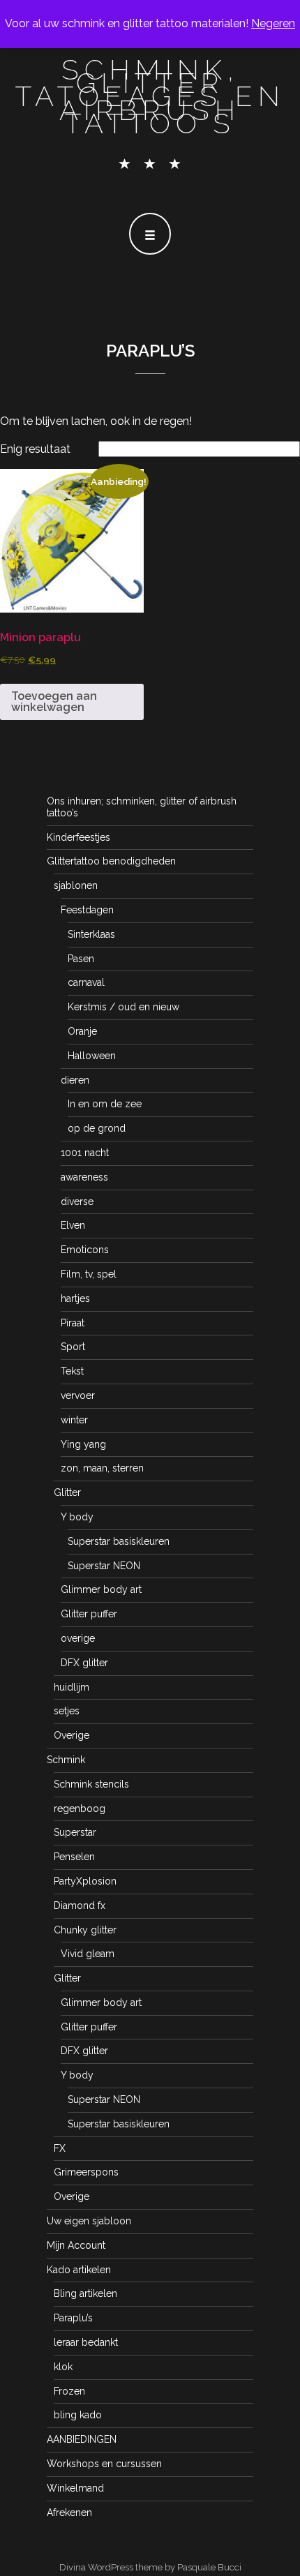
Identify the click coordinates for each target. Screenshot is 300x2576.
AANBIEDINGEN (82, 2439)
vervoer (78, 1395)
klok (63, 2367)
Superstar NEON (104, 1566)
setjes (67, 1711)
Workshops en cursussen (104, 2464)
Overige (72, 1735)
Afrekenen (69, 2513)
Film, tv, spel (89, 1274)
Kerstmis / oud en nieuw (123, 1007)
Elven (73, 1225)
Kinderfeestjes (78, 837)
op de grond (97, 1128)
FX (60, 2148)
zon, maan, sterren (102, 1468)
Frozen (69, 2391)
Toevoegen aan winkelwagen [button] (54, 702)
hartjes (75, 1298)
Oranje (82, 1031)
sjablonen (76, 885)
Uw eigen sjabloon (89, 2221)
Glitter (67, 1492)
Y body (77, 1517)
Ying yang (83, 1444)
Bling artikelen (85, 2293)
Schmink (66, 1760)
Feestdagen (87, 910)
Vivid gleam (88, 1954)
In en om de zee (105, 1104)
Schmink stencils (91, 1784)
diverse (77, 1201)
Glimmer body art (101, 1589)
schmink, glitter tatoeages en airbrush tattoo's (150, 96)
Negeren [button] (273, 23)
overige (78, 1638)
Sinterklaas (91, 934)
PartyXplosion (85, 1881)
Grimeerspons (86, 2172)
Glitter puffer (89, 1614)
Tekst (72, 1371)
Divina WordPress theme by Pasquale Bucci (150, 2567)
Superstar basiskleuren (119, 1541)
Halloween (92, 1056)
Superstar (75, 1832)
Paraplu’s (73, 2318)
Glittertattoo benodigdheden (111, 861)
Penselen (74, 1857)
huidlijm (72, 1687)
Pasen (81, 959)
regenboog (80, 1809)
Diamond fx (80, 1905)
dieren (75, 1080)
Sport (73, 1347)
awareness (84, 1177)
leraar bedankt (86, 2342)
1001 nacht (85, 1153)
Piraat (73, 1323)
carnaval (86, 982)
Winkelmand (75, 2488)
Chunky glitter (85, 1930)
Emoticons (85, 1250)
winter (74, 1420)
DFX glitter (84, 1663)
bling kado (78, 2415)
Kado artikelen (79, 2270)
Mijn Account (76, 2245)
